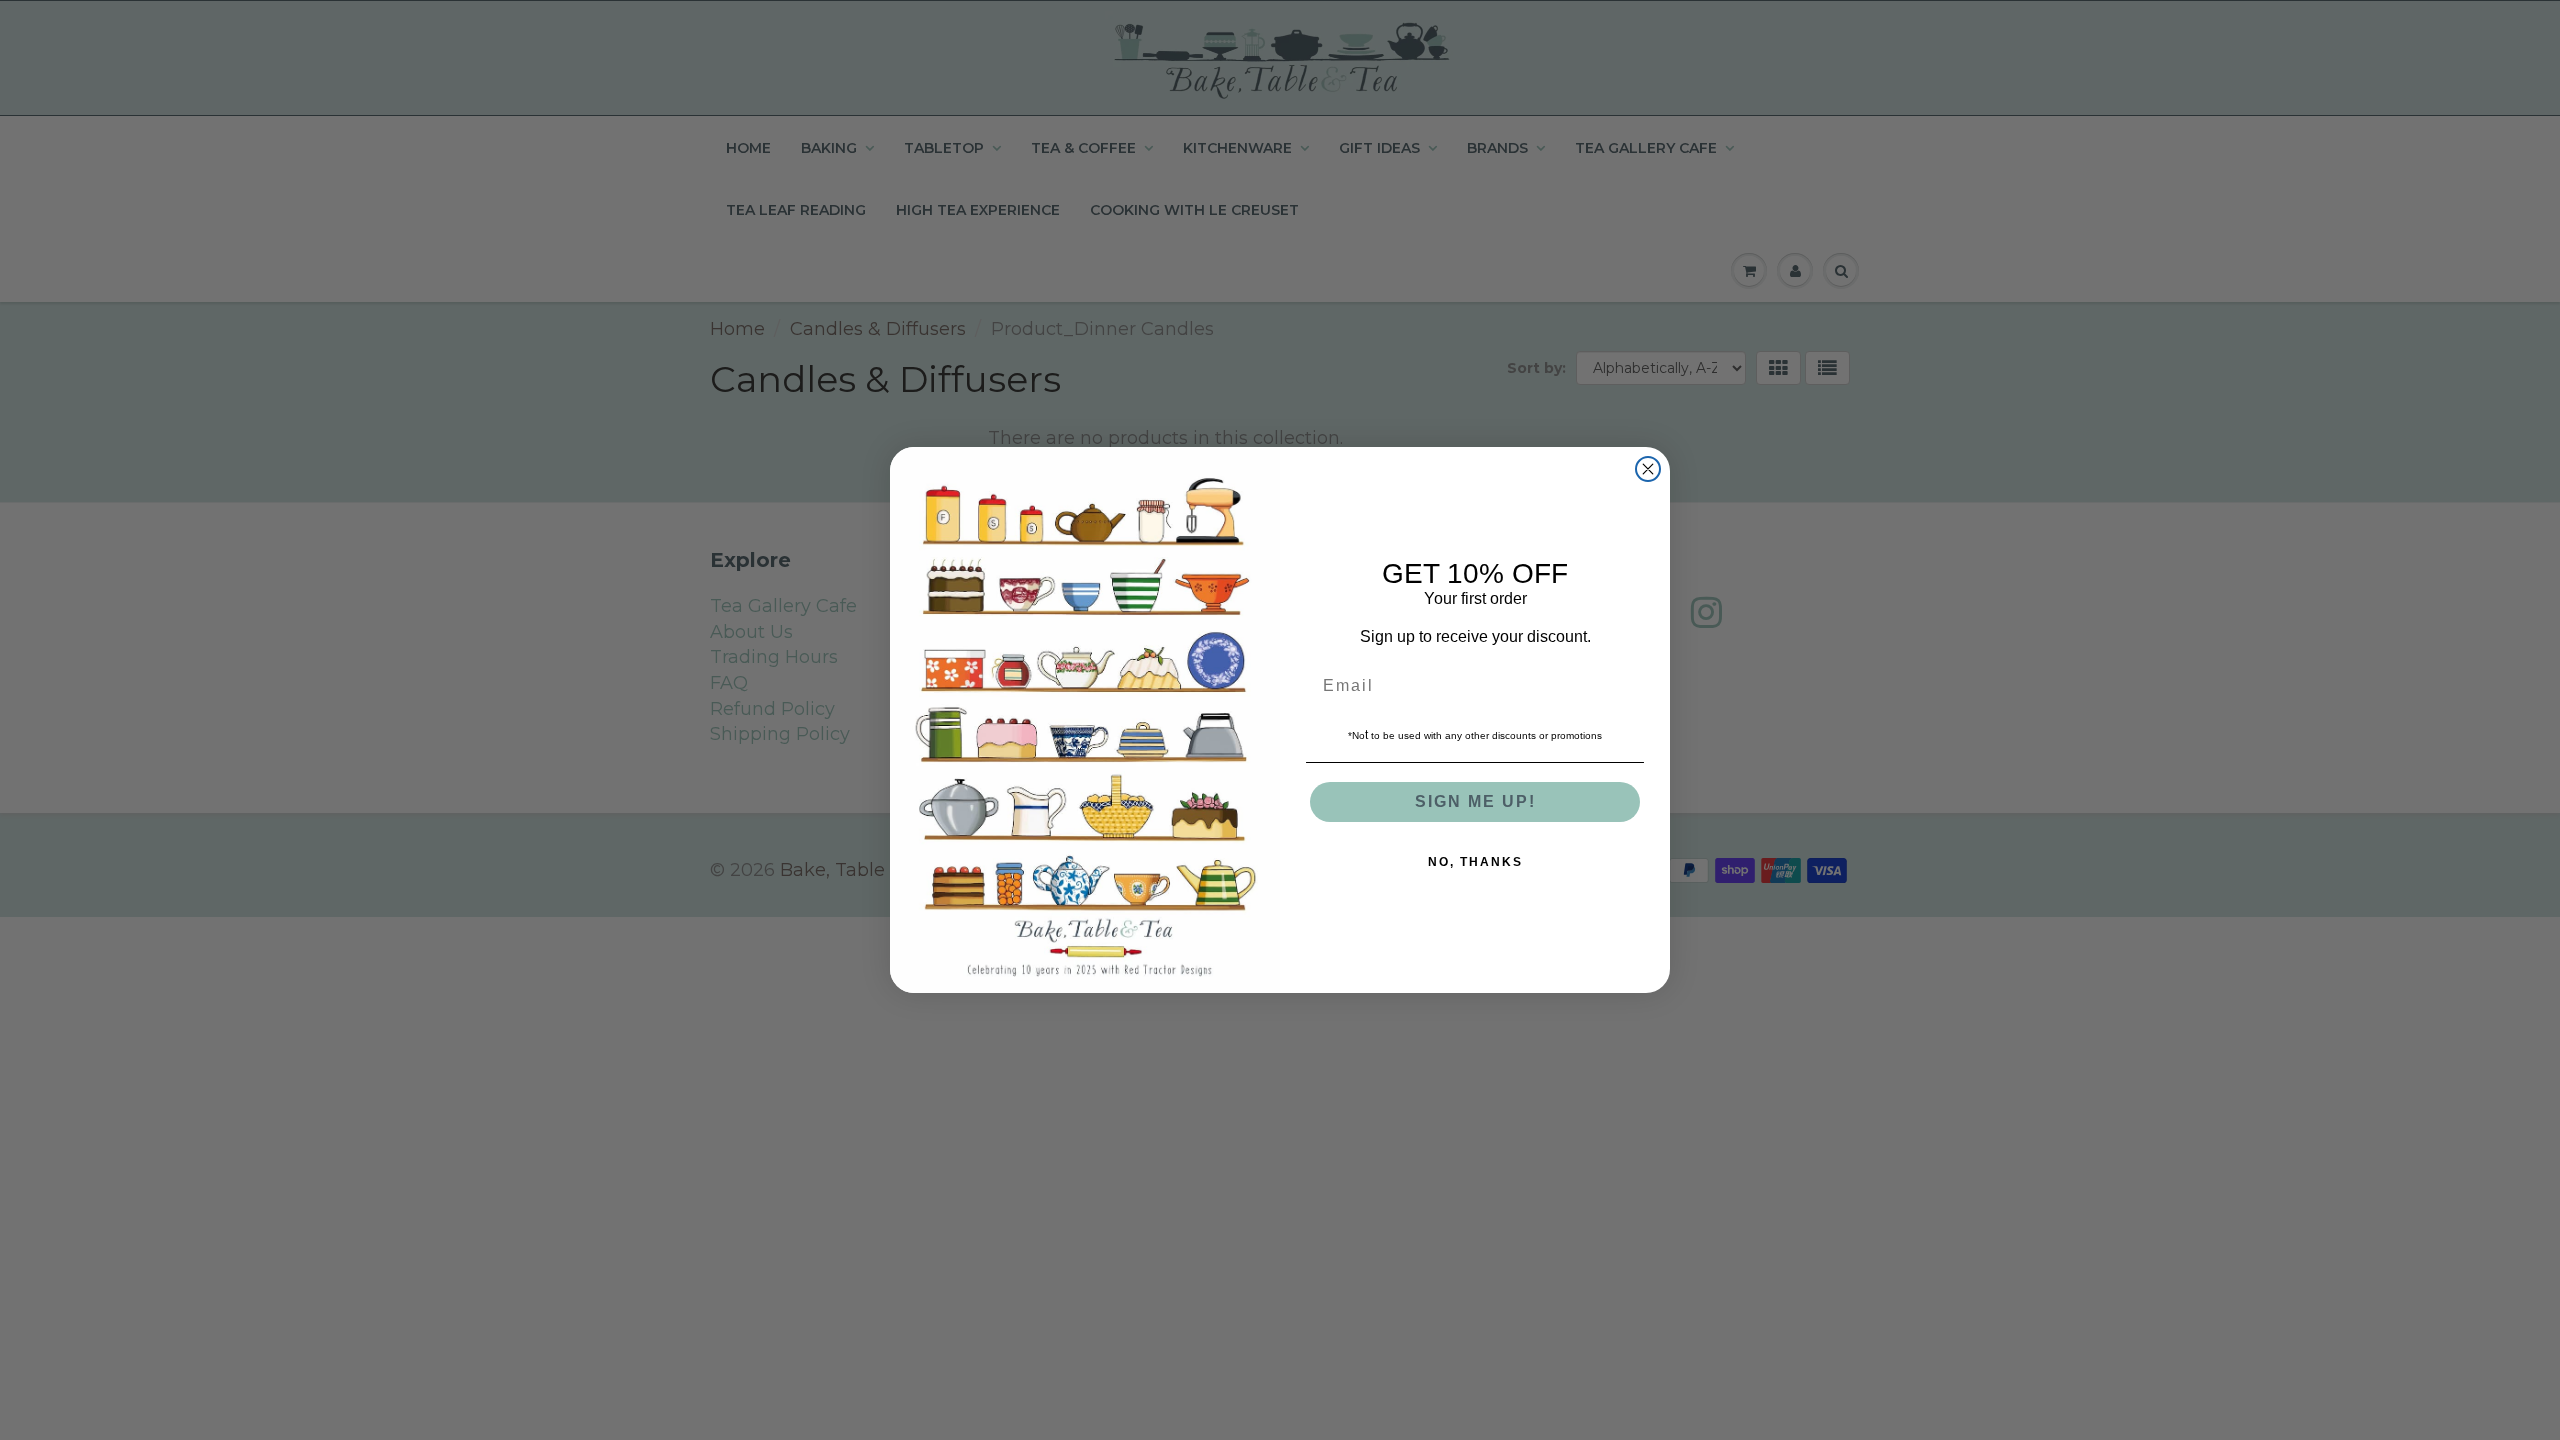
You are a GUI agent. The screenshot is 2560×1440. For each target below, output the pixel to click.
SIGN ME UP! (1475, 801)
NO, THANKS (1475, 862)
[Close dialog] (1648, 469)
